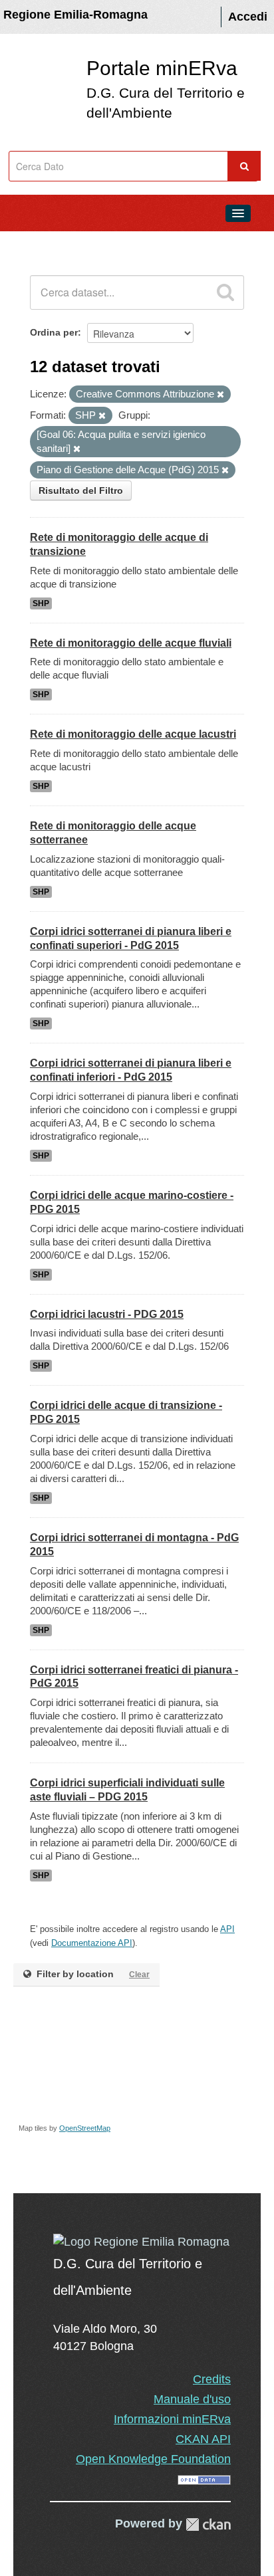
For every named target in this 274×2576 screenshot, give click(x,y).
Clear (139, 1975)
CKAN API (203, 2439)
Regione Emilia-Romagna (75, 15)
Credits (212, 2379)
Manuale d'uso (192, 2399)
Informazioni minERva (172, 2419)
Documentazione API (92, 1943)
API (227, 1929)
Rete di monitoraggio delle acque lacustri (133, 734)
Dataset (37, 243)
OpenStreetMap (85, 2128)
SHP (41, 603)
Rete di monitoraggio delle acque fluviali (131, 643)
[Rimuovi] (220, 395)
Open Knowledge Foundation (153, 2459)
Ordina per (54, 332)
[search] (225, 292)
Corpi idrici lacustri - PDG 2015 (107, 1314)
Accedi (248, 17)
